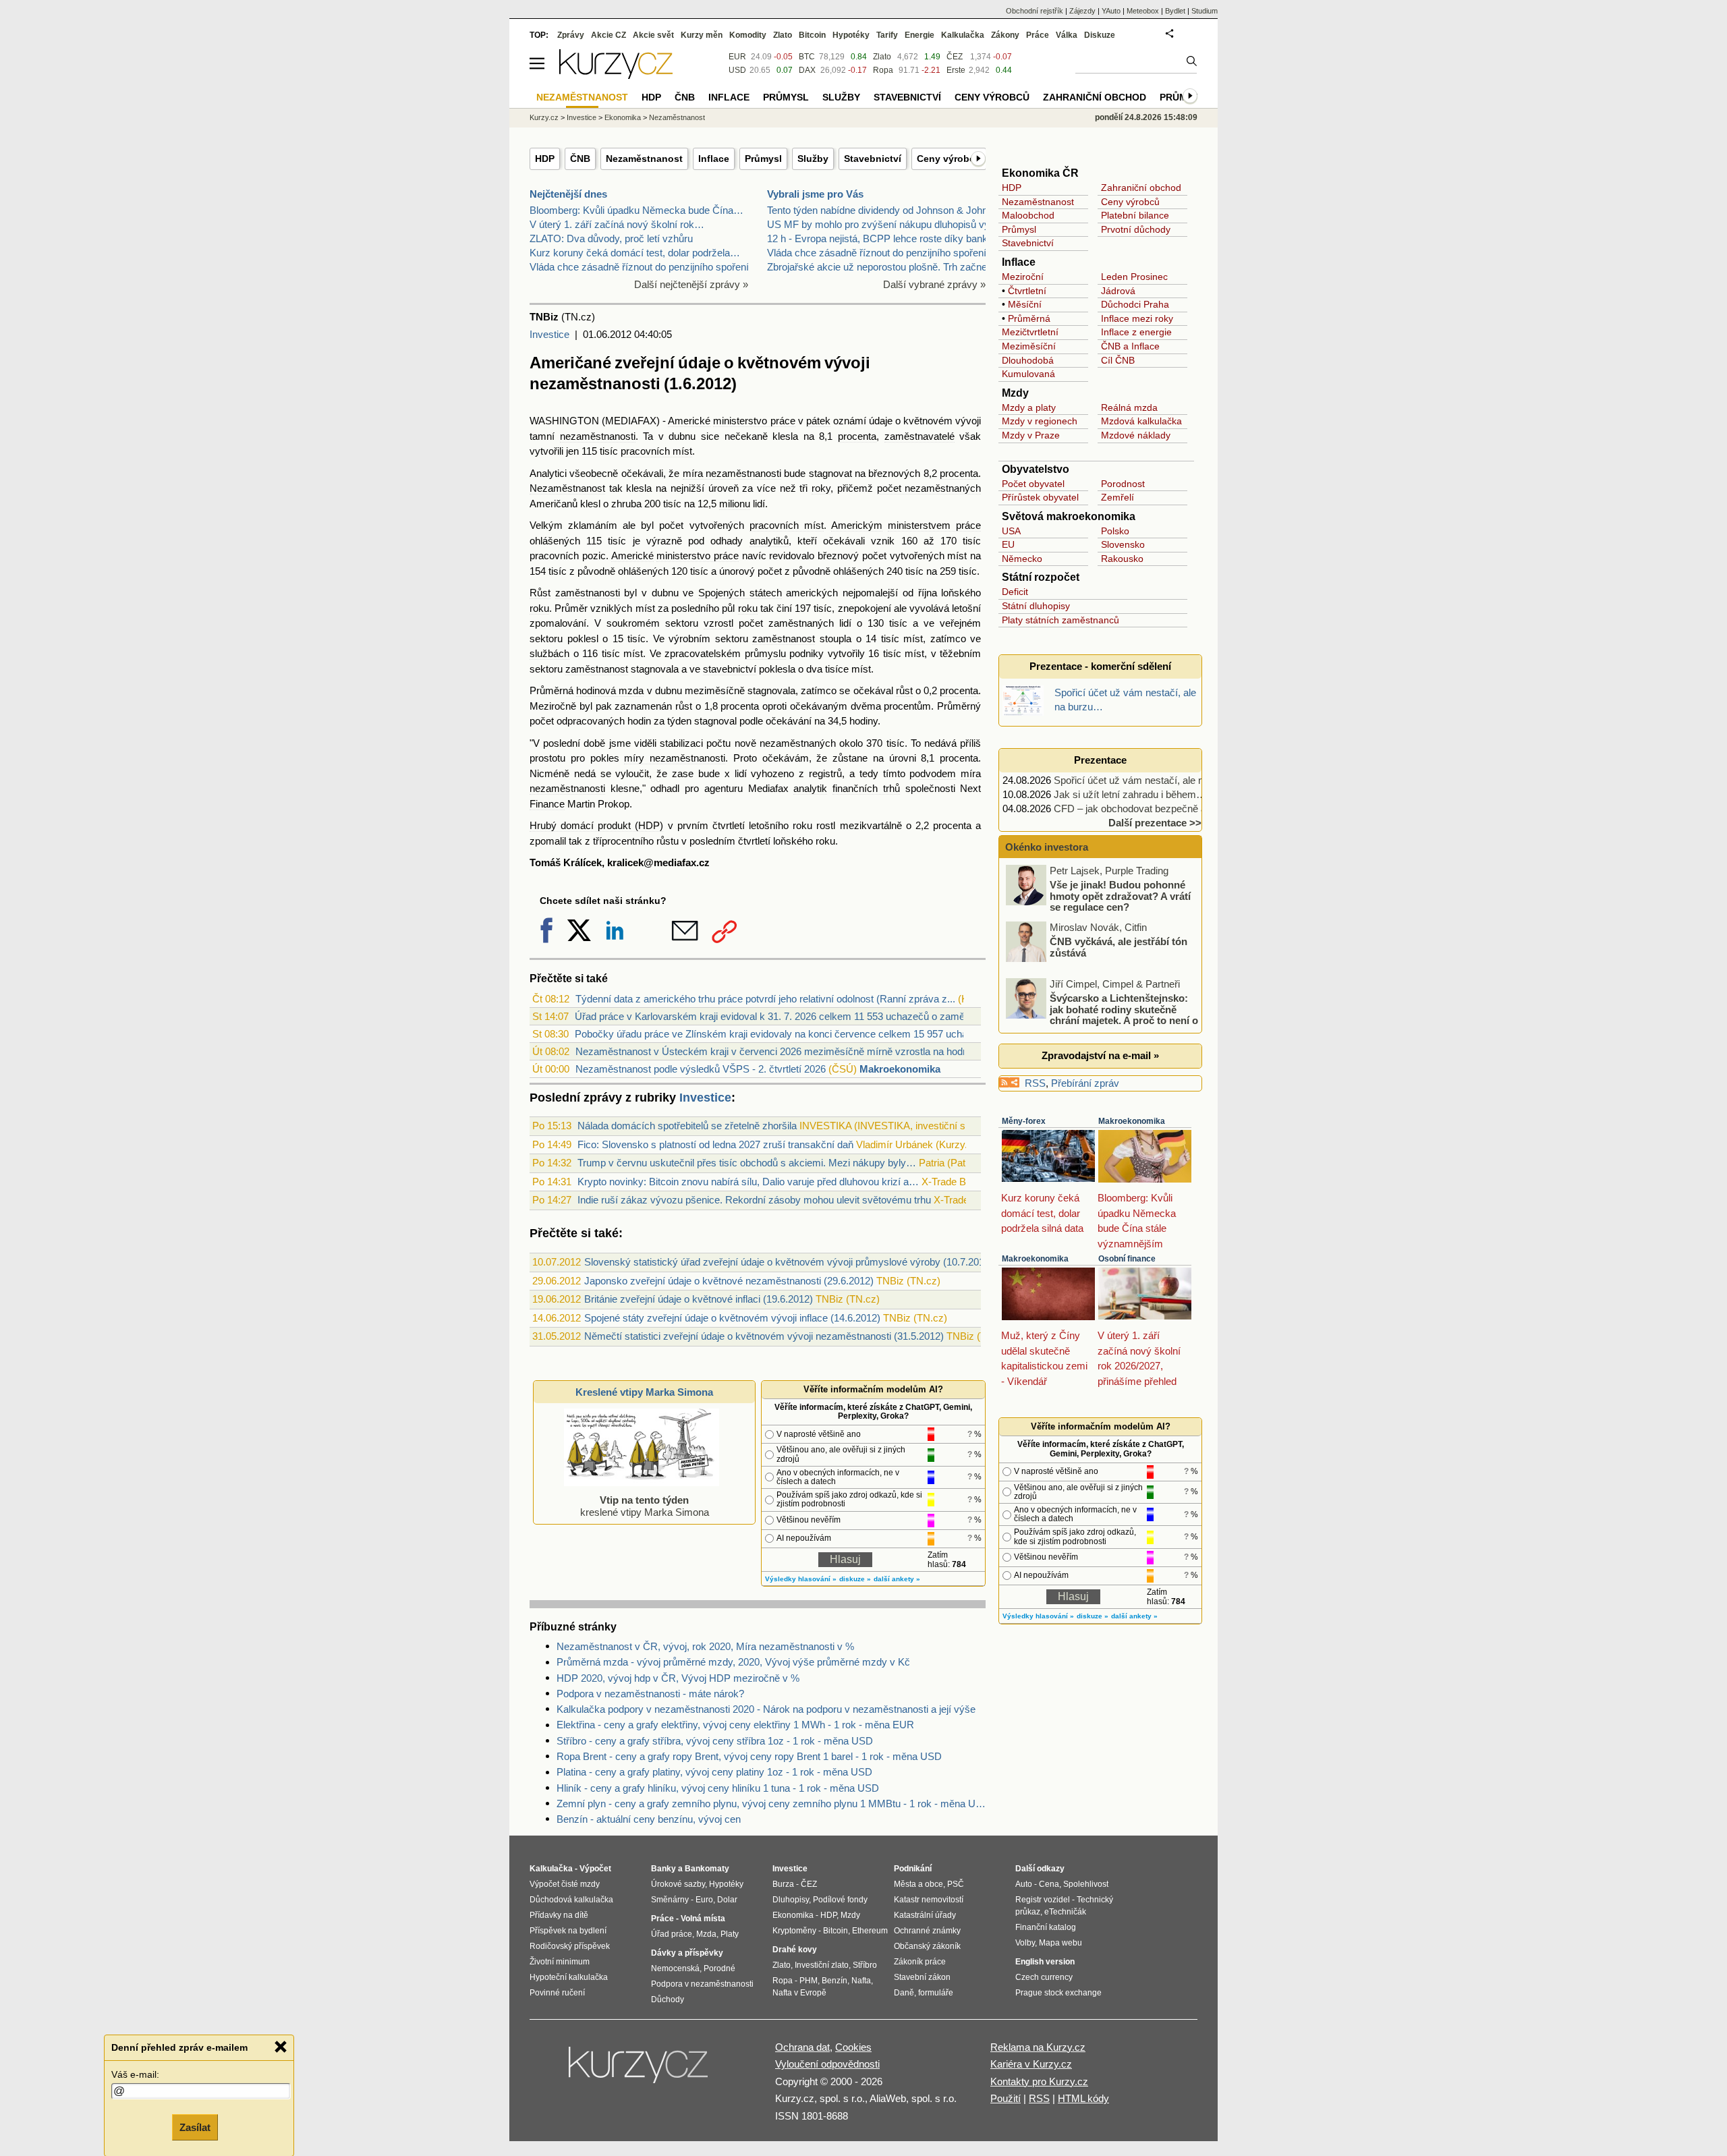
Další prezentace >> (1155, 823)
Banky (663, 1869)
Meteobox (1143, 11)
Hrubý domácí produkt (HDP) (596, 825)
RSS (1035, 1083)
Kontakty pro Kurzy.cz (1039, 2081)
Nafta (861, 1981)
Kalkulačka (963, 35)
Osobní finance (1127, 1259)
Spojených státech (740, 593)
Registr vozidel (1043, 1900)
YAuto (1111, 11)
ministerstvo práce (754, 421)
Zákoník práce (920, 1962)
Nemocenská (675, 1968)
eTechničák (1065, 1912)
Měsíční (1025, 304)
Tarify (887, 35)
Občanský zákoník (927, 1946)
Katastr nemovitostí (929, 1900)
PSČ (956, 1884)
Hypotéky (851, 35)
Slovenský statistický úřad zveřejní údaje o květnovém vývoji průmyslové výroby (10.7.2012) (789, 1262)
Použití (1006, 2098)
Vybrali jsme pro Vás (815, 194)
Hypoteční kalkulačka (569, 1977)
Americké (689, 421)
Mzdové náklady (1136, 435)
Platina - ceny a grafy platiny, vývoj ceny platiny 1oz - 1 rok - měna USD (714, 1772)
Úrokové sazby (678, 1884)
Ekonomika (623, 117)
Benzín (834, 1981)
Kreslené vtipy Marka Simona (644, 1392)
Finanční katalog (1046, 1927)
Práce (1038, 35)
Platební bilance (1135, 215)
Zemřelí (1117, 497)
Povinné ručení (557, 1993)
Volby (1025, 1943)
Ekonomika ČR (1040, 173)
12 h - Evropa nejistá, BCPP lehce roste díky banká (880, 238)
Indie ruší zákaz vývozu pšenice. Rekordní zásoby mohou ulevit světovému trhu (754, 1200)
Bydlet (1175, 11)
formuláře (936, 1993)
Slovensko (1123, 544)
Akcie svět (653, 35)
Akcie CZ (608, 35)
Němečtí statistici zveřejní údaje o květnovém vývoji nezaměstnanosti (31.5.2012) (764, 1336)
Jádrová (1118, 291)
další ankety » (897, 1579)
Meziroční (1023, 277)
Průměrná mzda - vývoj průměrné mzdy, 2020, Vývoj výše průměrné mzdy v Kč (733, 1662)
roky (821, 488)
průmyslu (765, 653)
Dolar (727, 1900)
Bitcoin (812, 35)
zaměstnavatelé (919, 436)
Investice (549, 334)
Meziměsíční (1029, 346)
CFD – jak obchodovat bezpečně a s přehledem (1159, 808)
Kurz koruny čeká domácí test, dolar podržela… (635, 253)
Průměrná (1029, 318)
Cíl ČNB (1118, 360)
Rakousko (1122, 559)
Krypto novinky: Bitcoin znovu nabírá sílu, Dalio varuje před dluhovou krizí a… (748, 1182)
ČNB (580, 159)
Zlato (882, 57)
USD (737, 70)
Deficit (1015, 592)
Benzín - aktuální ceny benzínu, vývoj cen (649, 1819)
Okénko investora (1045, 847)
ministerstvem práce (934, 525)
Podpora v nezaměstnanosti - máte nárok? (650, 1694)
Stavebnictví (873, 159)
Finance (547, 804)
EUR (737, 57)
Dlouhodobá (1028, 360)
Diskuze (1100, 35)
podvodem (933, 773)
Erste (956, 70)
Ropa (883, 70)
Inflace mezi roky (1137, 318)
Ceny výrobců (949, 159)
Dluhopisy (791, 1900)
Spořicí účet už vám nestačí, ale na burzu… (1150, 780)
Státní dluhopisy (1036, 606)
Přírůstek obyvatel (1040, 497)
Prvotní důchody (1136, 229)
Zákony (1005, 35)
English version (1045, 1962)
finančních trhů (866, 788)
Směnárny (670, 1900)
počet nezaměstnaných (929, 488)
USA (1011, 531)
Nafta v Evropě (799, 1993)
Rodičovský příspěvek (570, 1946)
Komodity (748, 35)
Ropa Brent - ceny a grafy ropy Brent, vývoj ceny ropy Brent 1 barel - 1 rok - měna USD (749, 1756)
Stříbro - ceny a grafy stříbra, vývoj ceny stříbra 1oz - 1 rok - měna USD (715, 1741)
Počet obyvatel (1033, 484)
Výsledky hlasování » (801, 1579)
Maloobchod (1028, 215)
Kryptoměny (794, 1931)
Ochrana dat (802, 2047)
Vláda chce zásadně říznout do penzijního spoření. (641, 267)
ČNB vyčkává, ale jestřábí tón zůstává (1119, 947)
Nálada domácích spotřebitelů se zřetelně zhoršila (687, 1126)
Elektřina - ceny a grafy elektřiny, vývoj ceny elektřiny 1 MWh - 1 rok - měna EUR (735, 1725)
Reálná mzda (1129, 407)
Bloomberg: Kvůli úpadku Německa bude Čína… (636, 210)
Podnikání (913, 1869)
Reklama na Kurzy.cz (1038, 2047)
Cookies (853, 2047)
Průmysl (763, 159)
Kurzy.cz (544, 117)
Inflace (714, 159)
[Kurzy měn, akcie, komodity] (640, 2070)
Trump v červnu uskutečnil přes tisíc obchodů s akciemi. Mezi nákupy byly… (747, 1163)
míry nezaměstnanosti (675, 758)
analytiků (769, 541)
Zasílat (195, 2127)
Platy (730, 1934)
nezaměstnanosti (598, 436)
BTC (807, 57)
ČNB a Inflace (1130, 346)
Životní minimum (560, 1962)
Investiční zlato (822, 1965)
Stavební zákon (922, 1977)
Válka (1067, 35)
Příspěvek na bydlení (568, 1931)
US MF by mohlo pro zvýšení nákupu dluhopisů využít (886, 224)
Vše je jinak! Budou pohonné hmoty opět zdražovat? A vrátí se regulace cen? (1120, 896)
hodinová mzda (610, 690)
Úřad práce (672, 1934)
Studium (1205, 11)
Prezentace (1100, 760)
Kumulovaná (1028, 374)
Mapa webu (1060, 1943)
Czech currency (1044, 1977)
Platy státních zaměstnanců (1060, 620)
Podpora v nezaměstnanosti (702, 1984)
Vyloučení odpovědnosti (827, 2064)
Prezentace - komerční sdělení (1100, 666)
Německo (1022, 559)
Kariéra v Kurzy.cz (1031, 2064)
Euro (704, 1900)
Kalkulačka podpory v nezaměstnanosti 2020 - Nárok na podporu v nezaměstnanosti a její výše (766, 1709)
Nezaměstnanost (644, 159)
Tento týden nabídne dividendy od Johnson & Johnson (885, 210)
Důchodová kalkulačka (571, 1900)
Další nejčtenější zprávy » (691, 284)
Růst (540, 593)
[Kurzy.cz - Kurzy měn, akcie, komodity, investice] (616, 75)
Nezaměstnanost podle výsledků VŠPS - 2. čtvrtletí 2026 (701, 1069)
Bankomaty (707, 1869)
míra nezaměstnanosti (732, 473)
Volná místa (703, 1919)
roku (539, 608)
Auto (1024, 1884)
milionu (735, 504)
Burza (783, 1884)
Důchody (668, 1999)
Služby (813, 159)
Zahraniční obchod (1141, 188)
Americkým (857, 525)
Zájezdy (1082, 11)
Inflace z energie (1136, 332)
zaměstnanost (784, 639)
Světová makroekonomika (1069, 516)
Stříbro (865, 1965)
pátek (818, 421)
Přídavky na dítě (559, 1915)
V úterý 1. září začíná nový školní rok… (617, 224)
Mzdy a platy (1029, 407)
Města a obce (918, 1884)
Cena (1049, 1884)
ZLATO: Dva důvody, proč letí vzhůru (611, 238)
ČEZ (955, 57)
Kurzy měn (702, 35)
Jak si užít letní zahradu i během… (1130, 794)
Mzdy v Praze (1031, 435)
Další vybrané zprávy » (934, 284)
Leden (1114, 277)
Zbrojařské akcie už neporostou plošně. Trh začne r (880, 267)
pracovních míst (656, 451)
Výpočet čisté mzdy (565, 1884)
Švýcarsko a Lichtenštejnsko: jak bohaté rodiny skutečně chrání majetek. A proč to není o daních (1103, 1015)
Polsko (1115, 531)
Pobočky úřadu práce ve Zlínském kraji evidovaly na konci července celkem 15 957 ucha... (775, 1034)
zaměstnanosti (588, 593)
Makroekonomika (900, 1069)
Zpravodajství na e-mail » (1100, 1055)
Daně (904, 1993)
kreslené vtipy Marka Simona (645, 1506)
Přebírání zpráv (1085, 1083)
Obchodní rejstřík (1035, 11)
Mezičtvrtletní (1030, 332)
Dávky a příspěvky (687, 1953)
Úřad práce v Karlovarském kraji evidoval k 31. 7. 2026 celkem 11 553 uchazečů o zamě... (774, 1016)
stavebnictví (730, 669)
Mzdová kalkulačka (1141, 421)
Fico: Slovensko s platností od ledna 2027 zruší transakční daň (715, 1144)
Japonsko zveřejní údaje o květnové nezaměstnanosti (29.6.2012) (729, 1281)
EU (1008, 544)
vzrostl (718, 623)
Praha (1156, 304)
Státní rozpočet (1041, 577)
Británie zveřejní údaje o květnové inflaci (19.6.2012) (699, 1299)
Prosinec (1149, 277)
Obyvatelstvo (1036, 469)
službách (549, 653)
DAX (807, 70)
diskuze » (855, 1579)
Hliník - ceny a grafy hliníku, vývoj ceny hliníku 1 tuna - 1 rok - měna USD (718, 1788)
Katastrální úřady (925, 1915)
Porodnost (1123, 484)
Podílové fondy (840, 1900)
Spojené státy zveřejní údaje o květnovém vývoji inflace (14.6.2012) (732, 1318)
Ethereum (870, 1931)
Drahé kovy (795, 1950)
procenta (857, 436)
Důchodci (1121, 304)
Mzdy (1015, 393)
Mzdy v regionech (1040, 421)
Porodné (719, 1968)
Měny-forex (1024, 1121)
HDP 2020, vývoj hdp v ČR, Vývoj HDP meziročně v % (678, 1678)
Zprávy (571, 35)
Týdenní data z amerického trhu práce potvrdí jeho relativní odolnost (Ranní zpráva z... (765, 999)
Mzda (706, 1934)
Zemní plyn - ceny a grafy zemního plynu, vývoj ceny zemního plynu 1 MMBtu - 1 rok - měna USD (771, 1804)
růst (904, 690)
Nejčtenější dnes (568, 194)
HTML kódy (1083, 2098)
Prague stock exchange (1058, 1993)
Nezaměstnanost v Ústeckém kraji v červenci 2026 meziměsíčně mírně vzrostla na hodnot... (780, 1051)
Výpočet (595, 1869)
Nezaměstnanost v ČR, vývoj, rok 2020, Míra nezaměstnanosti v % (705, 1646)
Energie (919, 35)
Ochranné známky (927, 1931)
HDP (545, 159)
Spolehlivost (1086, 1884)
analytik (810, 788)
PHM (809, 1981)
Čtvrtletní (1027, 291)
